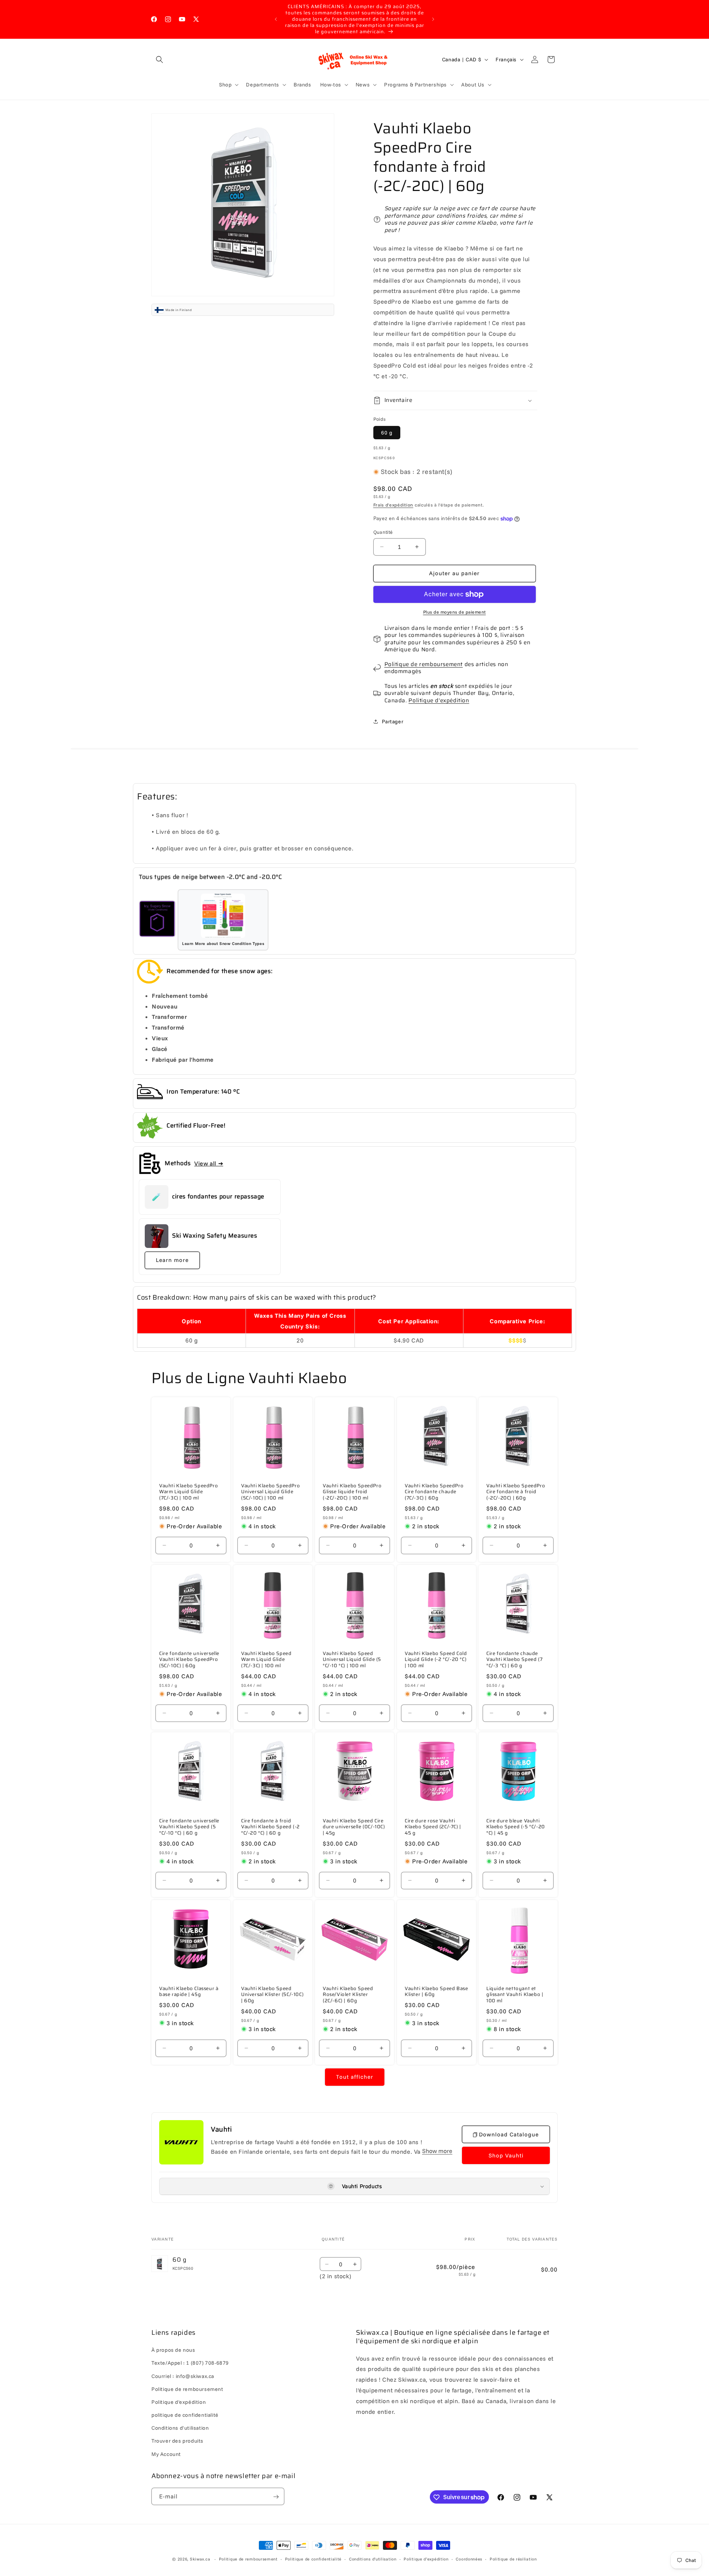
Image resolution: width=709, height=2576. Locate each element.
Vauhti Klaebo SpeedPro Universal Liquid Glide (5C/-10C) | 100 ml (270, 1492)
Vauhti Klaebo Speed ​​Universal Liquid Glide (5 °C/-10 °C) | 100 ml (352, 1660)
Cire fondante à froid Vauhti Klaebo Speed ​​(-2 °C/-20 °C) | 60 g (270, 1827)
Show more (437, 2151)
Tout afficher (355, 2077)
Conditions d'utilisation (180, 2428)
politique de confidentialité (185, 2415)
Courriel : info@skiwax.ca (183, 2376)
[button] (160, 59)
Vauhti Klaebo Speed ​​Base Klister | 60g (436, 1992)
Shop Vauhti (506, 2155)
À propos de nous (173, 2350)
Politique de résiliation (513, 2559)
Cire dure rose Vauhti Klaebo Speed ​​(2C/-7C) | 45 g (433, 1827)
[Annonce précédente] (276, 19)
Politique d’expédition (426, 2559)
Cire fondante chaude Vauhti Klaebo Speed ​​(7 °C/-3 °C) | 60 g (514, 1660)
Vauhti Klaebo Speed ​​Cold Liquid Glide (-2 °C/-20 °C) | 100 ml (436, 1660)
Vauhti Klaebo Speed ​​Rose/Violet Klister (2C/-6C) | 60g (349, 1995)
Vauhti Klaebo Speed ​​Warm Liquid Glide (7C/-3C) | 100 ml (267, 1660)
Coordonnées (469, 2559)
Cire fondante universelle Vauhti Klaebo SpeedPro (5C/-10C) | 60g (189, 1660)
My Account (166, 2454)
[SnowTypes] (157, 920)
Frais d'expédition (393, 505)
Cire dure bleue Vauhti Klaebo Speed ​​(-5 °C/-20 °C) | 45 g (516, 1827)
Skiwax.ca (200, 2559)
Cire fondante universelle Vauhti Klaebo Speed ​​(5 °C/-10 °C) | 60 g (189, 1827)
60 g (387, 433)
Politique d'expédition (439, 700)
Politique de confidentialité (314, 2559)
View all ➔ (209, 1163)
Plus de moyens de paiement (455, 612)
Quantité (383, 532)
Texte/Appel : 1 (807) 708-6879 (190, 2363)
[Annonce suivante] (433, 19)
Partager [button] (393, 721)
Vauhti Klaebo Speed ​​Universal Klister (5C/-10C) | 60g (272, 1995)
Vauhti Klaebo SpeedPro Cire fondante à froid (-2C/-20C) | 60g (516, 1492)
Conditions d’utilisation (373, 2559)
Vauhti (222, 2129)
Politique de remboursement (424, 664)
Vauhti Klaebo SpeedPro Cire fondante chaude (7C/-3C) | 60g (434, 1492)
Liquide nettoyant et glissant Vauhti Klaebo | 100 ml (515, 1995)
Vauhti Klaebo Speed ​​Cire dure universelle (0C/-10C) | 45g (354, 1827)
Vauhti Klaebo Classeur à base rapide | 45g (189, 1992)
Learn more (172, 1260)
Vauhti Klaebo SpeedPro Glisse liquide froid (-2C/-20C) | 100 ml (352, 1492)
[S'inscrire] (276, 2497)
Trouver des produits (177, 2441)
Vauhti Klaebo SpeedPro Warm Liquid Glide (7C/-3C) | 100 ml (189, 1492)
